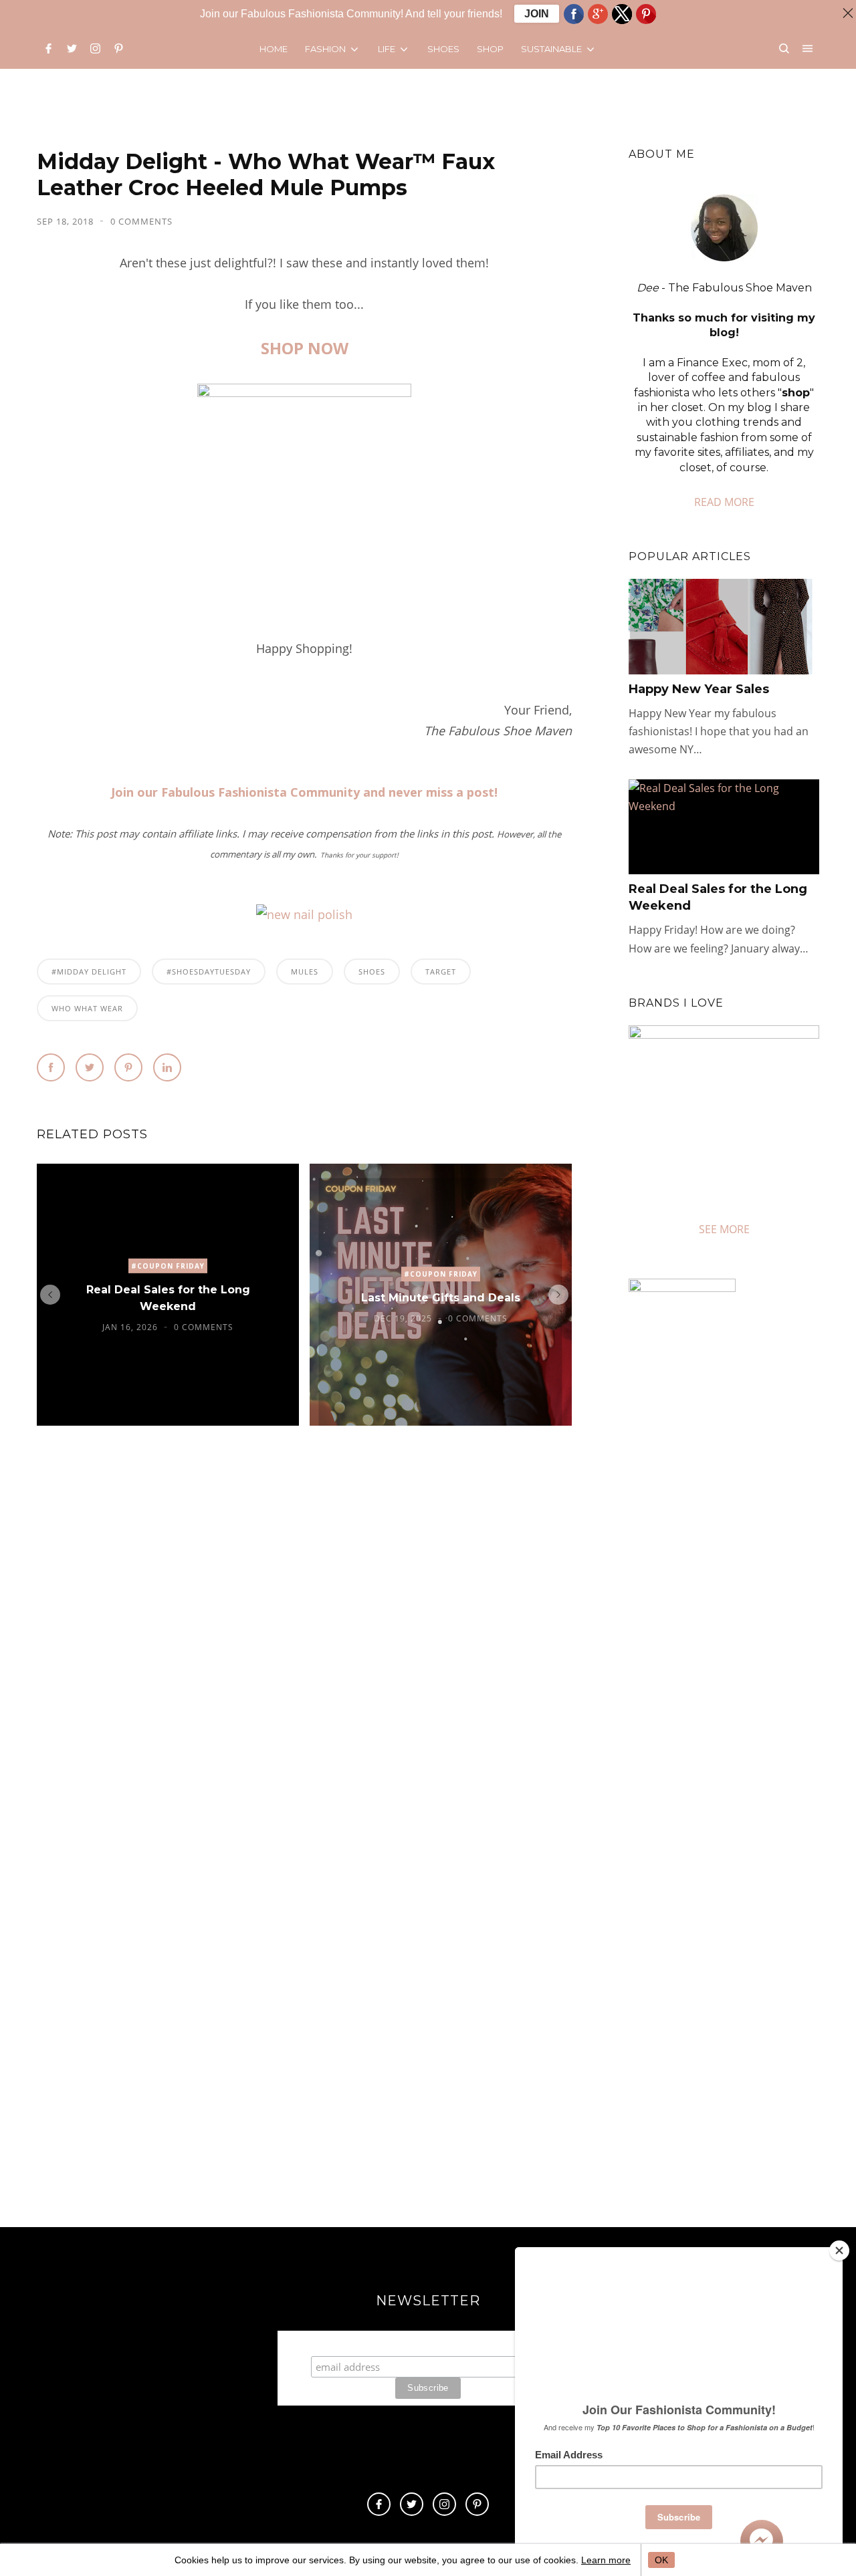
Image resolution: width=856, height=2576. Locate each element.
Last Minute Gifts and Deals (441, 1298)
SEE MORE (724, 1229)
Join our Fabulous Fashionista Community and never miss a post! (304, 792)
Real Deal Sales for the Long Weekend (168, 1298)
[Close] (839, 2250)
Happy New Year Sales (699, 689)
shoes (372, 972)
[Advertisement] (741, 1813)
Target (441, 972)
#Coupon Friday (168, 1266)
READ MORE (724, 502)
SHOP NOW (305, 348)
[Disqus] (304, 1640)
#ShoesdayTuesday (209, 972)
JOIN (537, 14)
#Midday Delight (89, 972)
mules (305, 972)
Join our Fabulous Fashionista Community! (428, 2343)
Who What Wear (87, 1008)
